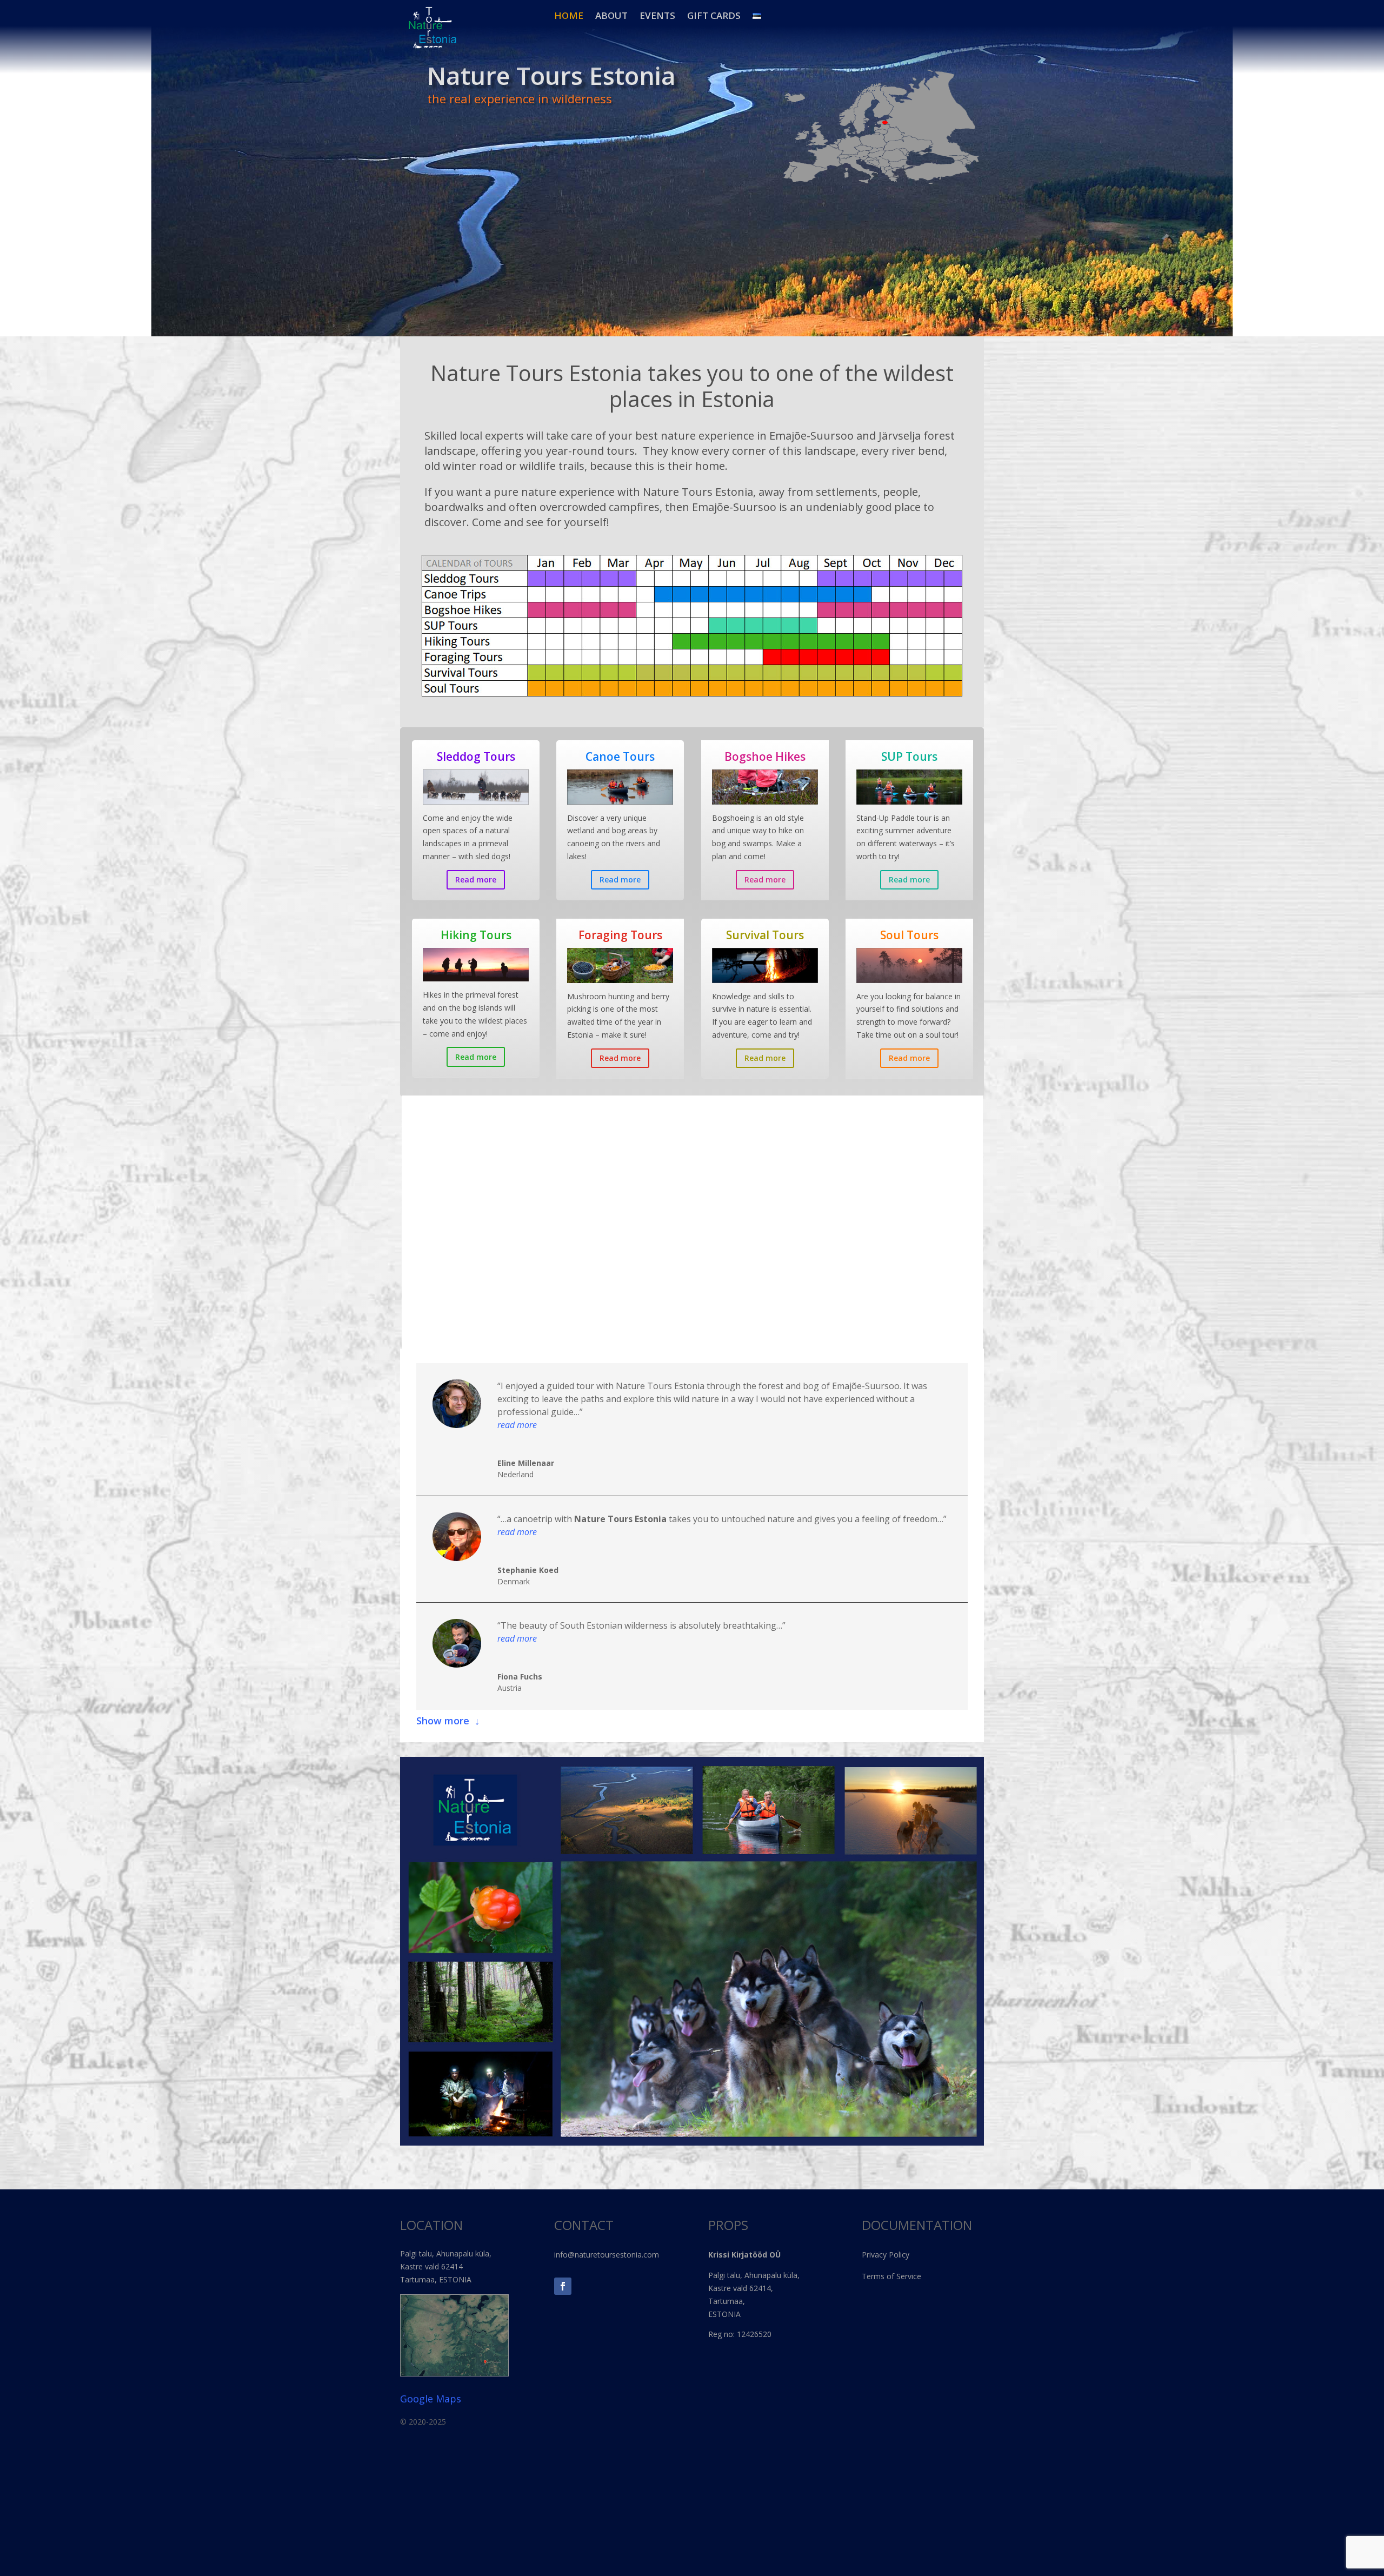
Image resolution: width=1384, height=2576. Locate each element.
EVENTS (657, 16)
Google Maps (431, 2399)
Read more (476, 879)
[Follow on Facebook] (563, 2286)
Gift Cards (714, 16)
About (611, 16)
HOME (569, 16)
